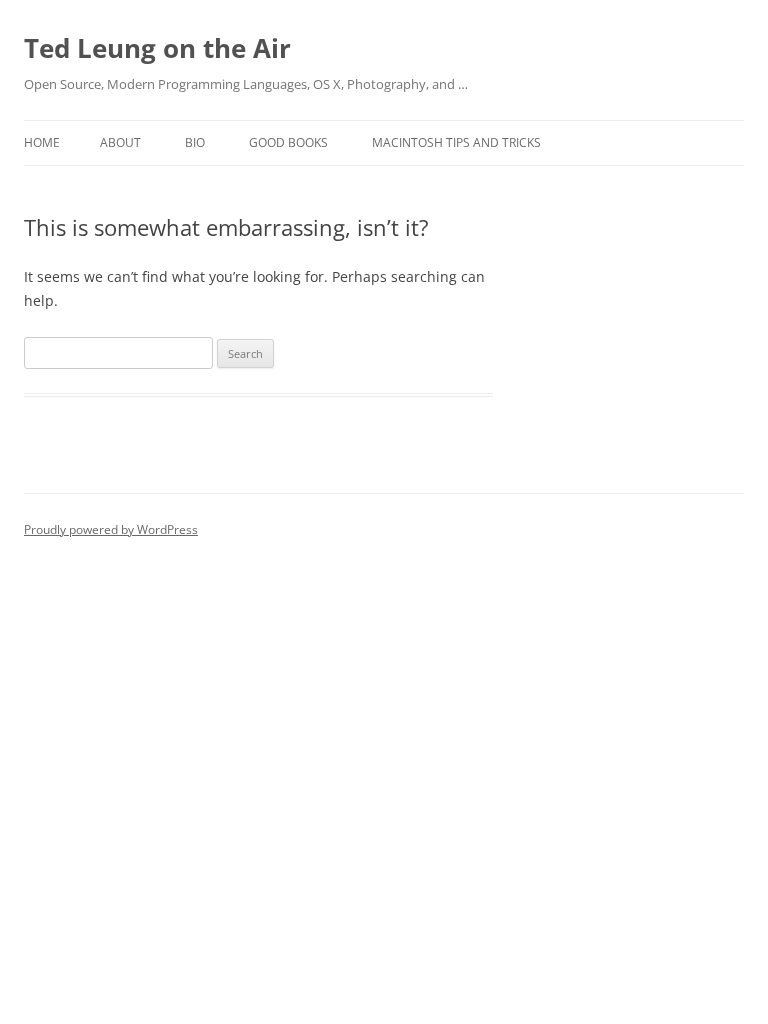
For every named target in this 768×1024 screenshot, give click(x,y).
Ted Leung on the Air (157, 48)
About (120, 142)
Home (42, 142)
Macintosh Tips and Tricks (456, 142)
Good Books (288, 142)
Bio (195, 142)
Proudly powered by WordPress (111, 529)
